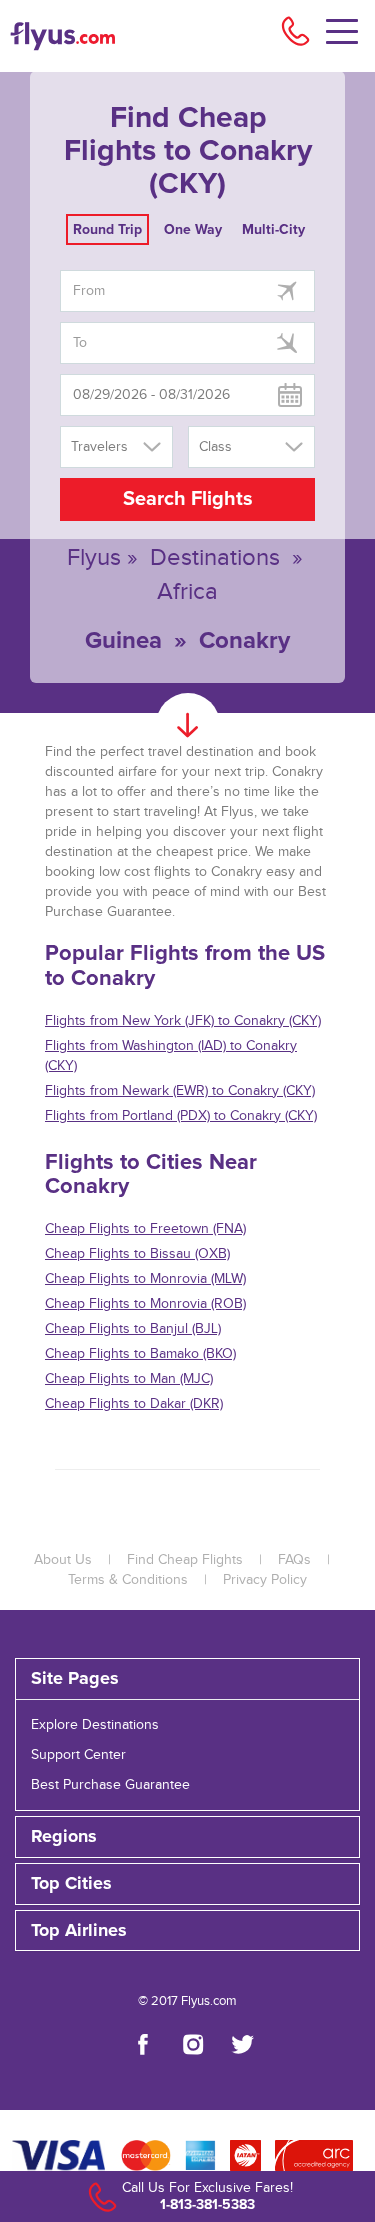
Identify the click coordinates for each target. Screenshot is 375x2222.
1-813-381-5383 (207, 2204)
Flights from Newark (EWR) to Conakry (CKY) (180, 1091)
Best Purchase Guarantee (110, 1785)
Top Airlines (79, 1931)
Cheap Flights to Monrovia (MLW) (145, 1279)
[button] (187, 1931)
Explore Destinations (95, 1725)
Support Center (78, 1755)
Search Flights (188, 499)
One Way (193, 229)
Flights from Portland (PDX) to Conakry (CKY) (181, 1116)
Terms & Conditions (128, 1580)
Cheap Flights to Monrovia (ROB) (145, 1304)
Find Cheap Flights (185, 1560)
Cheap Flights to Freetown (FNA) (145, 1229)
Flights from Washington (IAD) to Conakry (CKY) (171, 1056)
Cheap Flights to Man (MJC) (129, 1379)
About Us (63, 1560)
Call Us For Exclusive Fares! (207, 2188)
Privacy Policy (265, 1580)
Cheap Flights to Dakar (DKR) (134, 1404)
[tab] (187, 1679)
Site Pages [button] (75, 1679)
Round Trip (107, 229)
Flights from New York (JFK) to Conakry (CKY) (183, 1021)
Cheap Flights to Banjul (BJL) (133, 1329)
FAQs (294, 1560)
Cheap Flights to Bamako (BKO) (140, 1354)
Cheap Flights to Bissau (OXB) (137, 1254)
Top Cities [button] (71, 1884)
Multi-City (273, 229)
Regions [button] (64, 1837)
